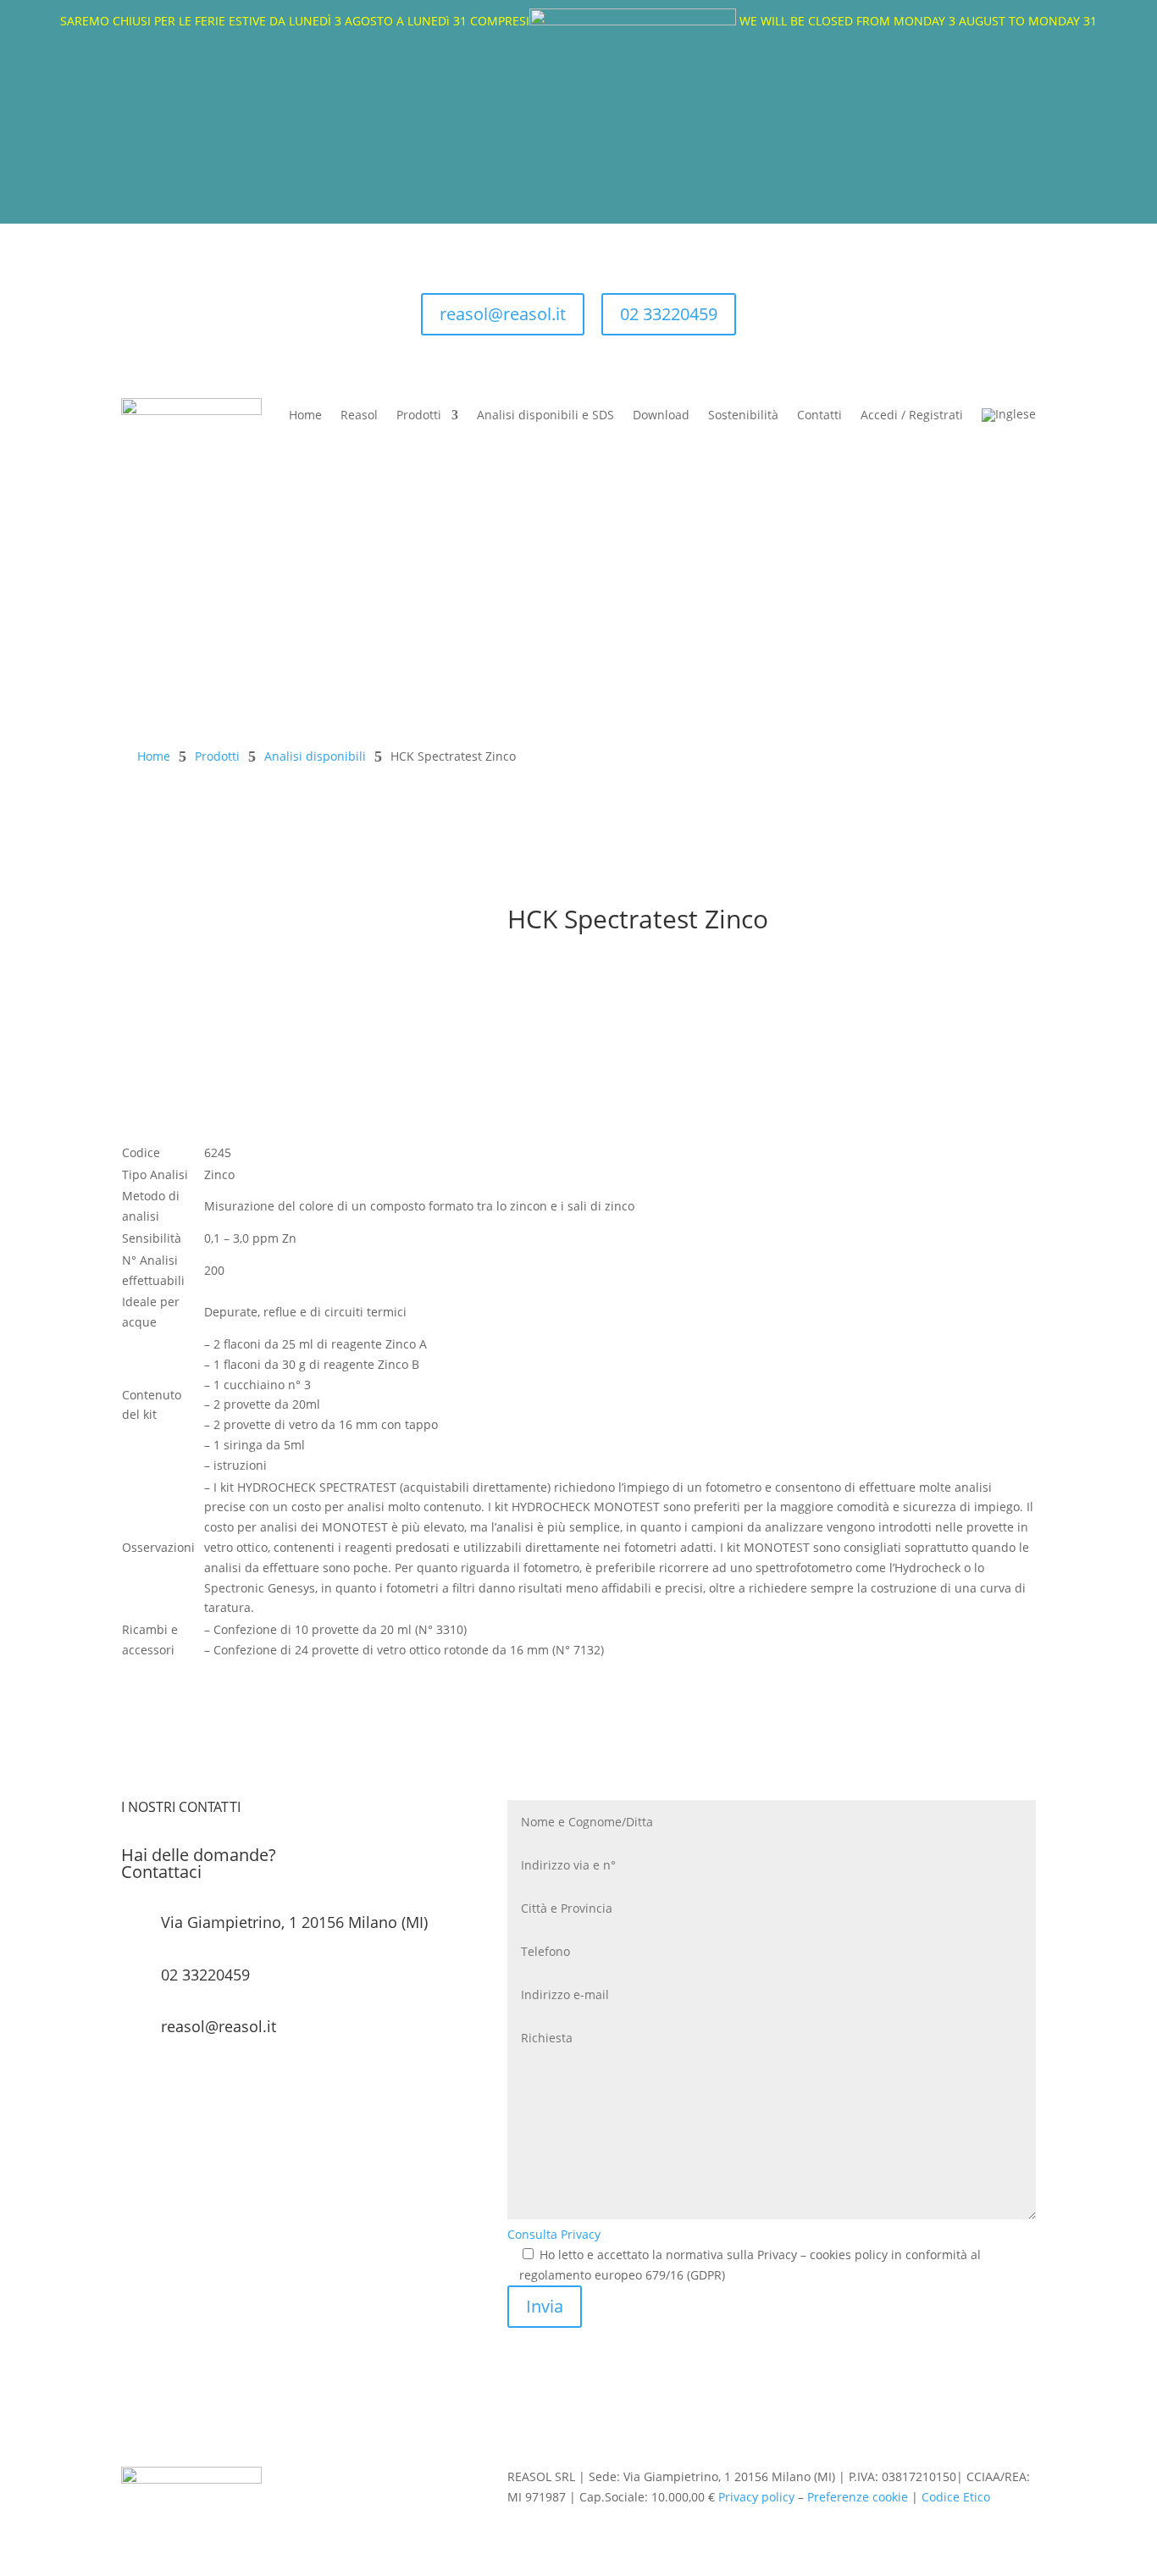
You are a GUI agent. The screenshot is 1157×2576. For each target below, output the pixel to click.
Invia (545, 2306)
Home (305, 415)
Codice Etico (956, 2497)
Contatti (819, 415)
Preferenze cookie (858, 2497)
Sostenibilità (743, 415)
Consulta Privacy (554, 2234)
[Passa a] (1009, 415)
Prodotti (419, 415)
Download (661, 415)
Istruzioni (562, 1029)
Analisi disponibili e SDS (545, 415)
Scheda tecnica (584, 971)
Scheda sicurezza (592, 1000)
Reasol (359, 415)
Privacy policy (756, 2497)
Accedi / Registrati (912, 415)
